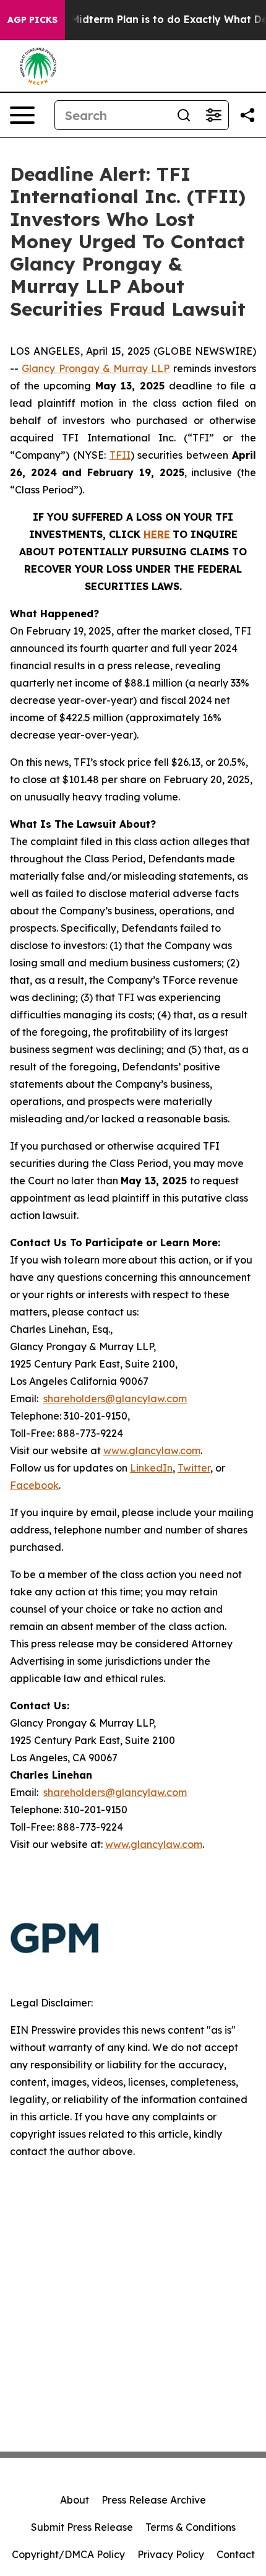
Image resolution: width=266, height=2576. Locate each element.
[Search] (184, 115)
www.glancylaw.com (152, 1451)
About (75, 2500)
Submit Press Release (82, 2527)
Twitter (194, 1468)
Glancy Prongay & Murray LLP (96, 368)
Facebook (34, 1485)
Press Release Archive (154, 2500)
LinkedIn (151, 1468)
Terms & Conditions (191, 2527)
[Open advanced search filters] (213, 115)
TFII (120, 455)
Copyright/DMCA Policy (68, 2554)
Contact (236, 2554)
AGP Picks (32, 20)
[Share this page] (247, 115)
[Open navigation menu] (22, 115)
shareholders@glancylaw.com (115, 1399)
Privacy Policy (171, 2554)
